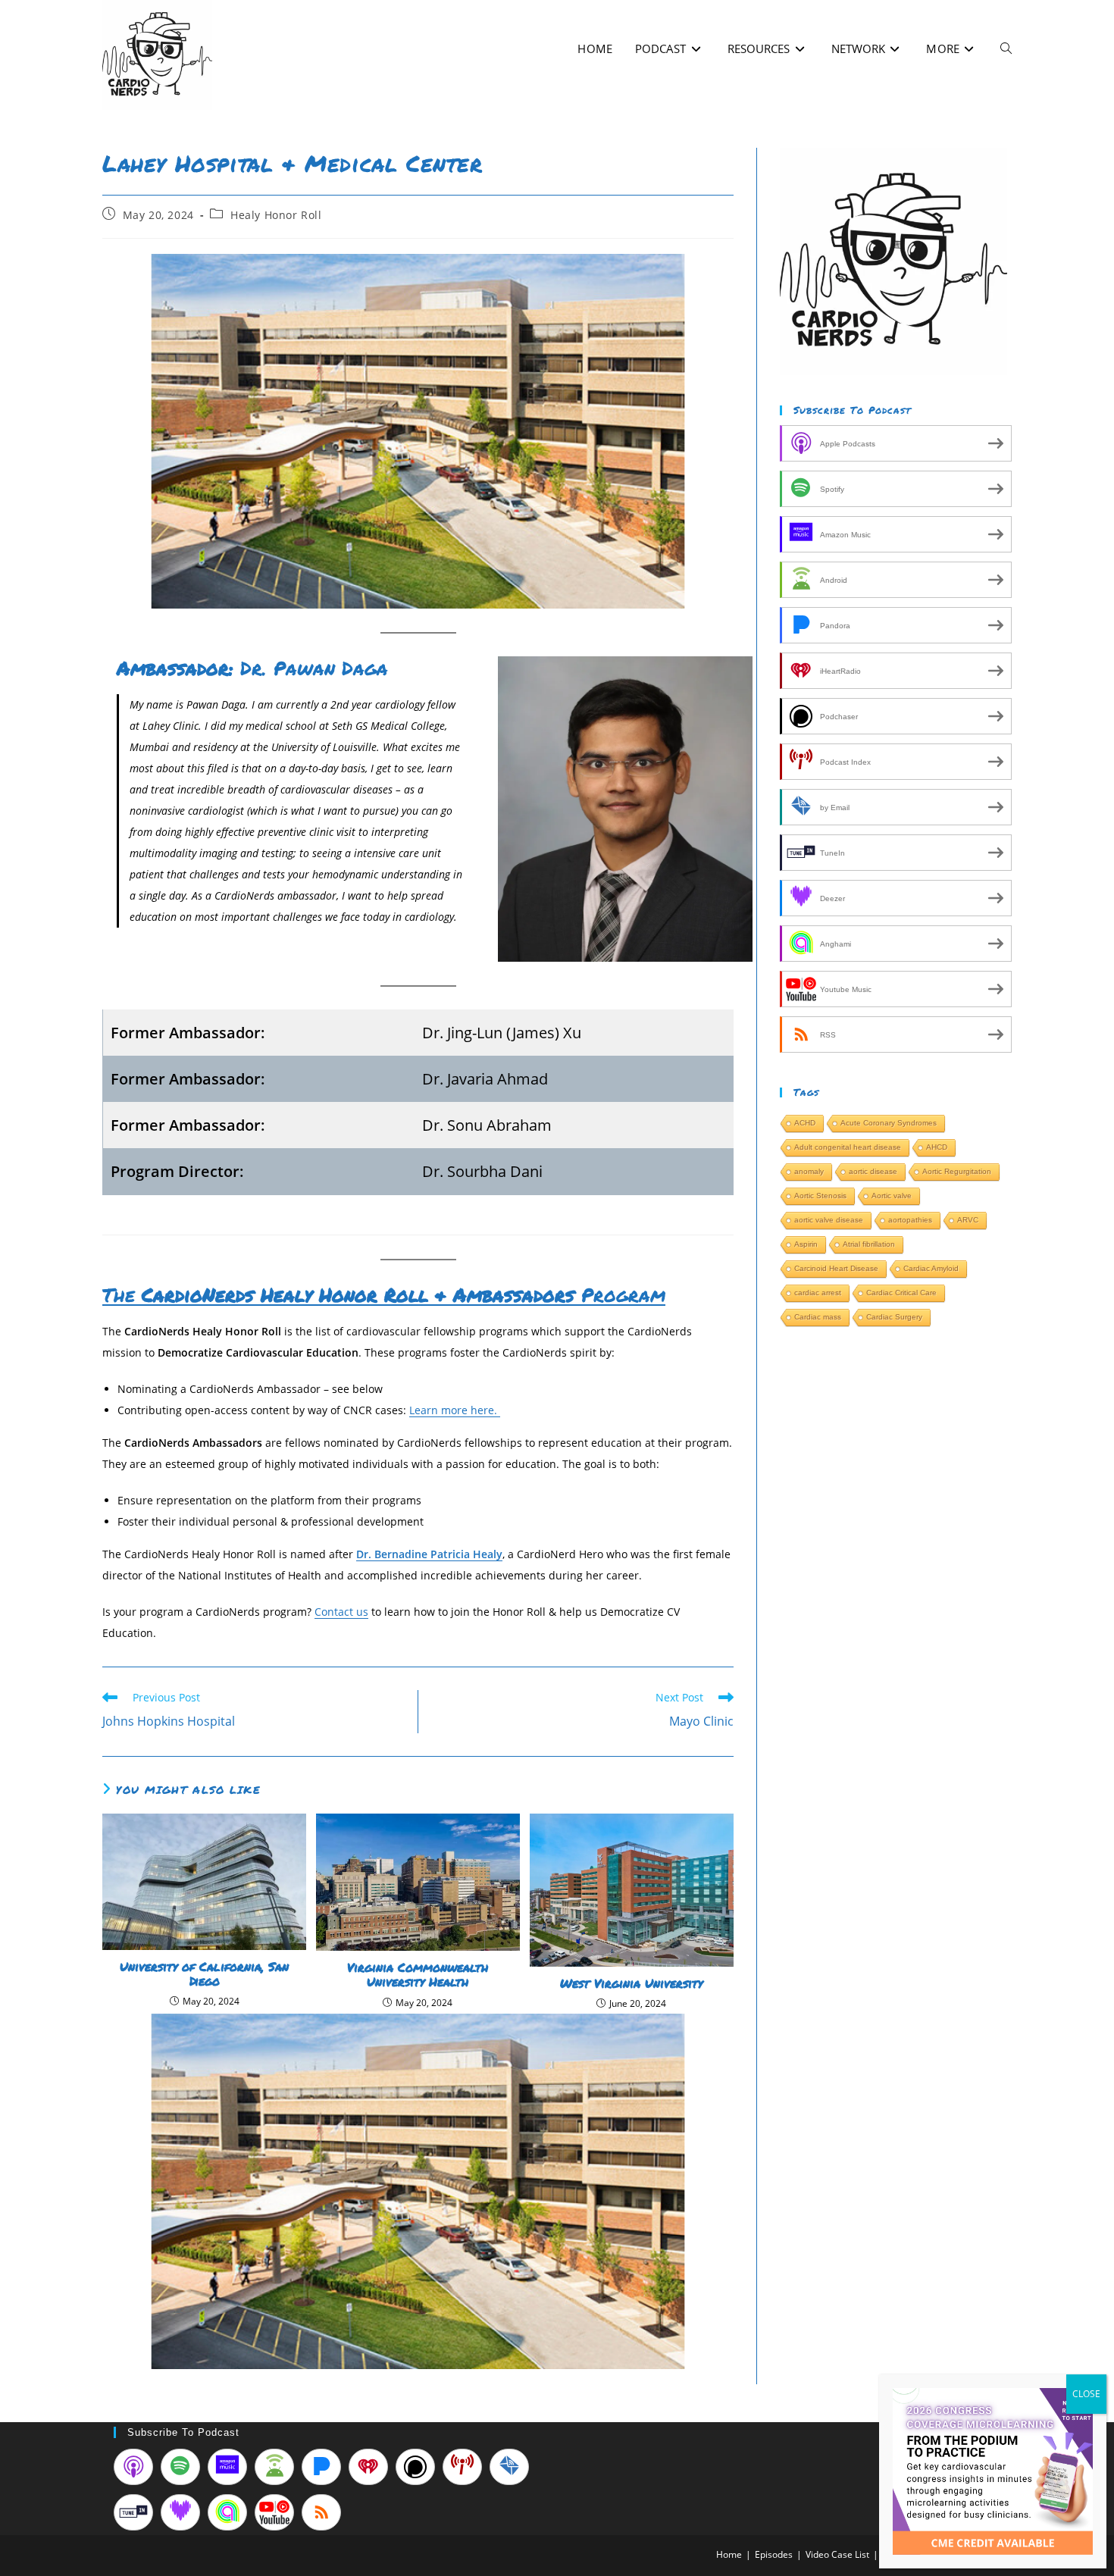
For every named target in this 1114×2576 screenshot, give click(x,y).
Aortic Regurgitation (957, 1171)
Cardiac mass (818, 1317)
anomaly (809, 1171)
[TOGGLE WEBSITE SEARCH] (1006, 49)
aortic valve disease (829, 1220)
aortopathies (910, 1220)
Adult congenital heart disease (848, 1147)
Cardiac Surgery (894, 1317)
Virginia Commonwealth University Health (418, 1974)
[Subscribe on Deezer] (180, 2512)
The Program (384, 1294)
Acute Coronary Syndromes (889, 1123)
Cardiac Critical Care (901, 1293)
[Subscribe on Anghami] (227, 2512)
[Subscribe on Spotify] (180, 2467)
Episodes (774, 2554)
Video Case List (837, 2554)
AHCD (937, 1147)
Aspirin (806, 1244)
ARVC (968, 1220)
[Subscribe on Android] (274, 2467)
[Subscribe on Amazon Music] (227, 2467)
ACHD (805, 1123)
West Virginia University (631, 1983)
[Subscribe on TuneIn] (133, 2512)
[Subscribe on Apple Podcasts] (133, 2467)
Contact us (341, 1612)
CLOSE (1086, 2394)
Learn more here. (455, 1410)
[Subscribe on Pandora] (321, 2467)
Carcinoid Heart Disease (836, 1268)
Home (729, 2554)
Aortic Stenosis (820, 1196)
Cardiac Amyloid (931, 1268)
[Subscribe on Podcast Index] (462, 2467)
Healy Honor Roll (276, 215)
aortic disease (873, 1171)
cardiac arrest (818, 1293)
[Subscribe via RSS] (321, 2512)
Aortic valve (892, 1196)
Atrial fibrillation (869, 1244)
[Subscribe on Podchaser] (415, 2467)
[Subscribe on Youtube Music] (274, 2512)
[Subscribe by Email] (509, 2467)
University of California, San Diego (204, 1973)
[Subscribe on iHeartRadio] (368, 2467)
